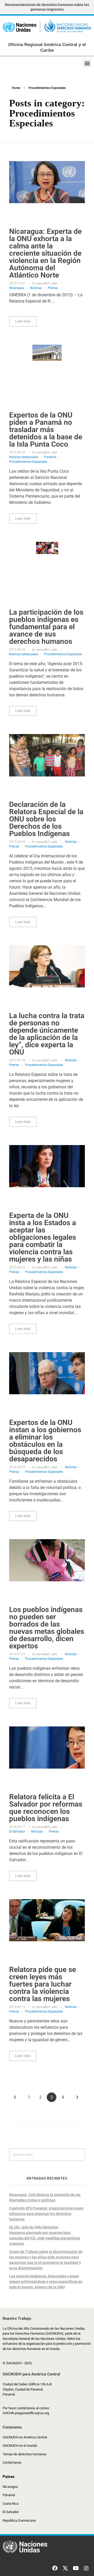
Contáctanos (12, 2462)
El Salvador (17, 1832)
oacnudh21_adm (47, 283)
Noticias (36, 288)
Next (77, 2097)
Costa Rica (11, 2504)
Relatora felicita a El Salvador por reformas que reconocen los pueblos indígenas (46, 1808)
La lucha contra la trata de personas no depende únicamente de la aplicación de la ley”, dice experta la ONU (47, 1034)
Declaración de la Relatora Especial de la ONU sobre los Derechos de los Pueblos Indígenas (46, 819)
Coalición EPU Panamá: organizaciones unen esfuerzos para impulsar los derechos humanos (46, 2214)
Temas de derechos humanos (25, 2454)
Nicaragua (17, 288)
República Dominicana (19, 2520)
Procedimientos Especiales (28, 462)
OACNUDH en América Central (25, 2437)
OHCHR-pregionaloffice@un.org (26, 2413)
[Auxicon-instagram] (86, 2568)
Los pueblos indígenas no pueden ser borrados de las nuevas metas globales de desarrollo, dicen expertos (47, 1628)
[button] (87, 63)
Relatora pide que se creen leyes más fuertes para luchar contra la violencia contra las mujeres (43, 1984)
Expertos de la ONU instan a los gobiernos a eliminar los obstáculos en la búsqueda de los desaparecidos (45, 1441)
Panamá (50, 457)
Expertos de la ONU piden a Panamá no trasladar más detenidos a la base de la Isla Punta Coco (46, 430)
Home (16, 88)
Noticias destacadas (24, 457)
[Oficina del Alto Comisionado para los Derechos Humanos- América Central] (47, 27)
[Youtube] (76, 2568)
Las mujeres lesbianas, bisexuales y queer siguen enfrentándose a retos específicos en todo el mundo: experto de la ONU (46, 2282)
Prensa (53, 288)
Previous (15, 2097)
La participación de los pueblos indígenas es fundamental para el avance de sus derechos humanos (46, 627)
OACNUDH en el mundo (20, 2446)
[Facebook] (55, 2568)
